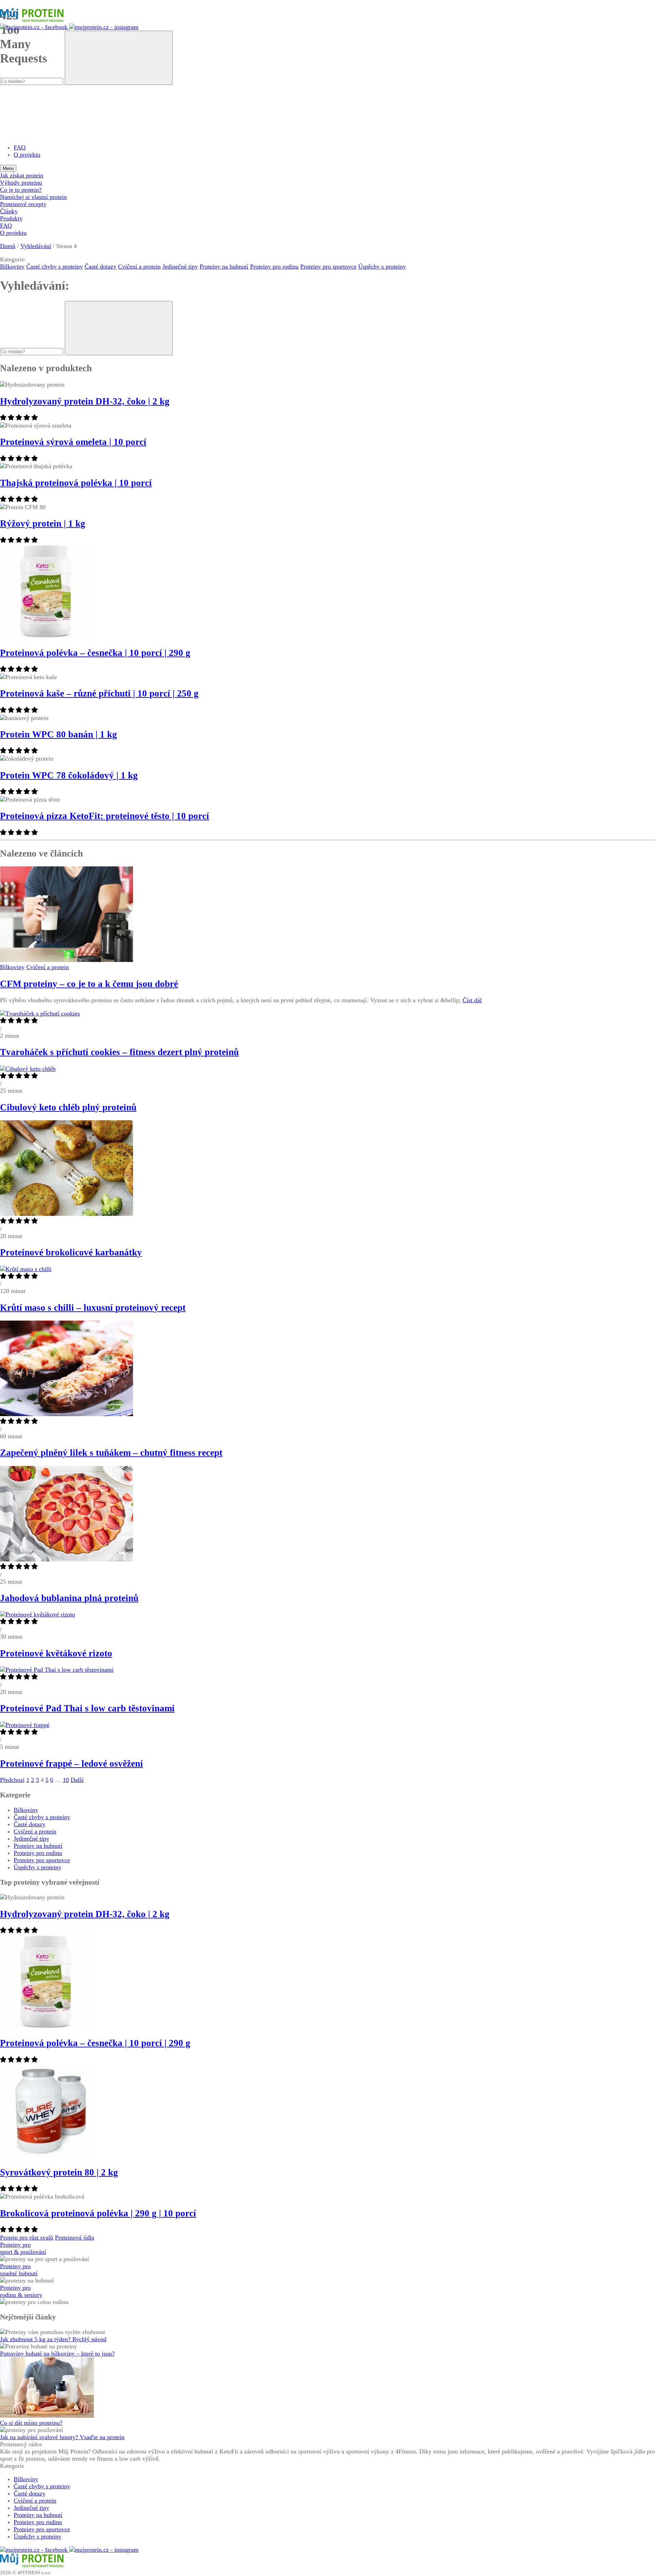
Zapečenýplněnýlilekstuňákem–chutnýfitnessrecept (111, 1453)
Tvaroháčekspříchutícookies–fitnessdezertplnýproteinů (119, 1052)
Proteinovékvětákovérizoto (56, 1653)
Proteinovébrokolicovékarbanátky (71, 1252)
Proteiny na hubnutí (224, 267)
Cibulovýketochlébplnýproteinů (68, 1107)
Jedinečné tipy (180, 267)
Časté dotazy (100, 267)
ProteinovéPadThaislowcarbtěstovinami (87, 1708)
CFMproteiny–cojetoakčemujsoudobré (89, 984)
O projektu (27, 155)
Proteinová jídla (75, 2237)
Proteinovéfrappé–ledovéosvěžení (71, 1764)
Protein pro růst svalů (27, 2237)
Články (9, 211)
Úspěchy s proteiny (382, 267)
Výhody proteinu (21, 183)
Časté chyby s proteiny (55, 267)
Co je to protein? (21, 190)
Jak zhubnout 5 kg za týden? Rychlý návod (53, 2339)
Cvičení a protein (139, 267)
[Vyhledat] (119, 58)
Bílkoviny (12, 267)
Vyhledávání (36, 246)
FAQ (20, 147)
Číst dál (472, 1000)
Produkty (11, 218)
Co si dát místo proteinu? (31, 2423)
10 (66, 1780)
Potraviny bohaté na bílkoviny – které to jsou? (57, 2354)
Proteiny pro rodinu (274, 267)
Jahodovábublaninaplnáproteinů (69, 1598)
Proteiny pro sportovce (328, 267)
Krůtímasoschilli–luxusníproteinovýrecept (93, 1308)
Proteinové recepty (23, 204)
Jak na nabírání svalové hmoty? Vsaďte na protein (62, 2437)
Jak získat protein (22, 175)
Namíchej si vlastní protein (33, 197)
